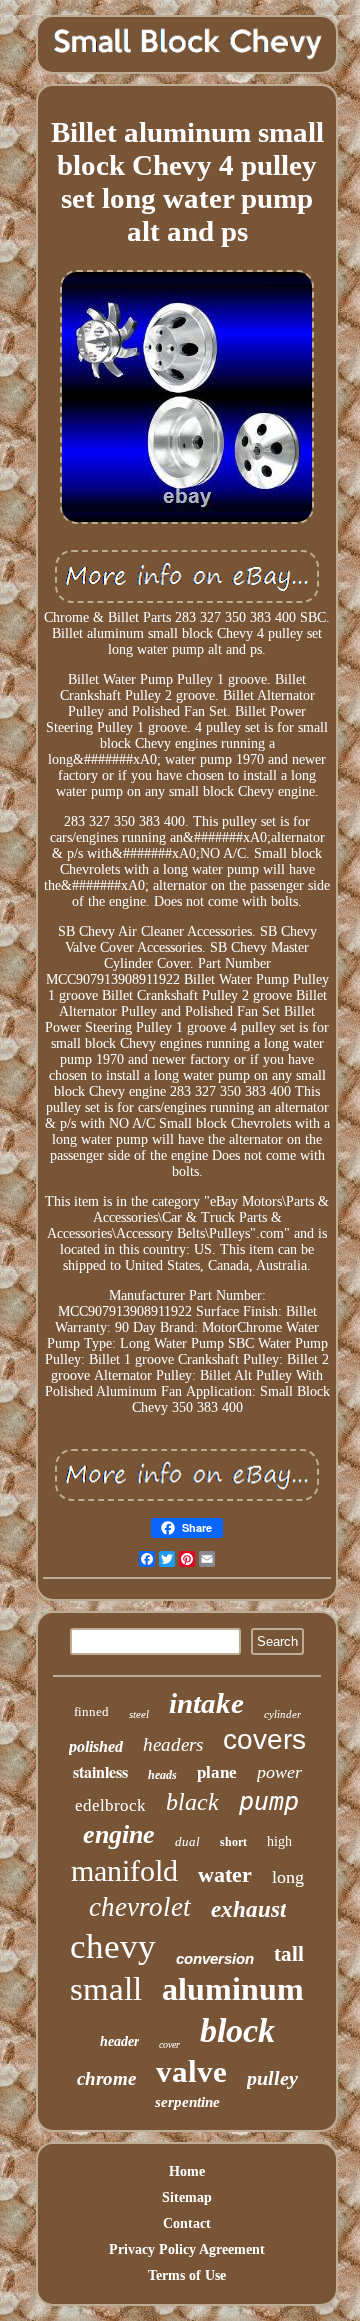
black (192, 1802)
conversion (215, 1958)
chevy (113, 1946)
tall (289, 1954)
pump (269, 1801)
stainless (100, 1771)
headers (173, 1744)
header (119, 2041)
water (225, 1874)
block (237, 2030)
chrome (106, 2078)
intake (206, 1703)
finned (91, 1711)
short (233, 1842)
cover (169, 2044)
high (279, 1841)
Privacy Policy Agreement (187, 2249)
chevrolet (140, 1907)
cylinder (282, 1714)
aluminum (233, 1989)
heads (162, 1775)
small (106, 1989)
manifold (124, 1870)
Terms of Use (187, 2275)
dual (187, 1841)
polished (96, 1746)
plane (217, 1772)
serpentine (187, 2102)
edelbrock (110, 1805)
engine (119, 1834)
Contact (187, 2223)
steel (139, 1714)
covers (264, 1739)
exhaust (248, 1909)
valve (191, 2071)
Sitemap (187, 2197)
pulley (272, 2078)
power (279, 1772)
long (288, 1877)
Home (187, 2171)
